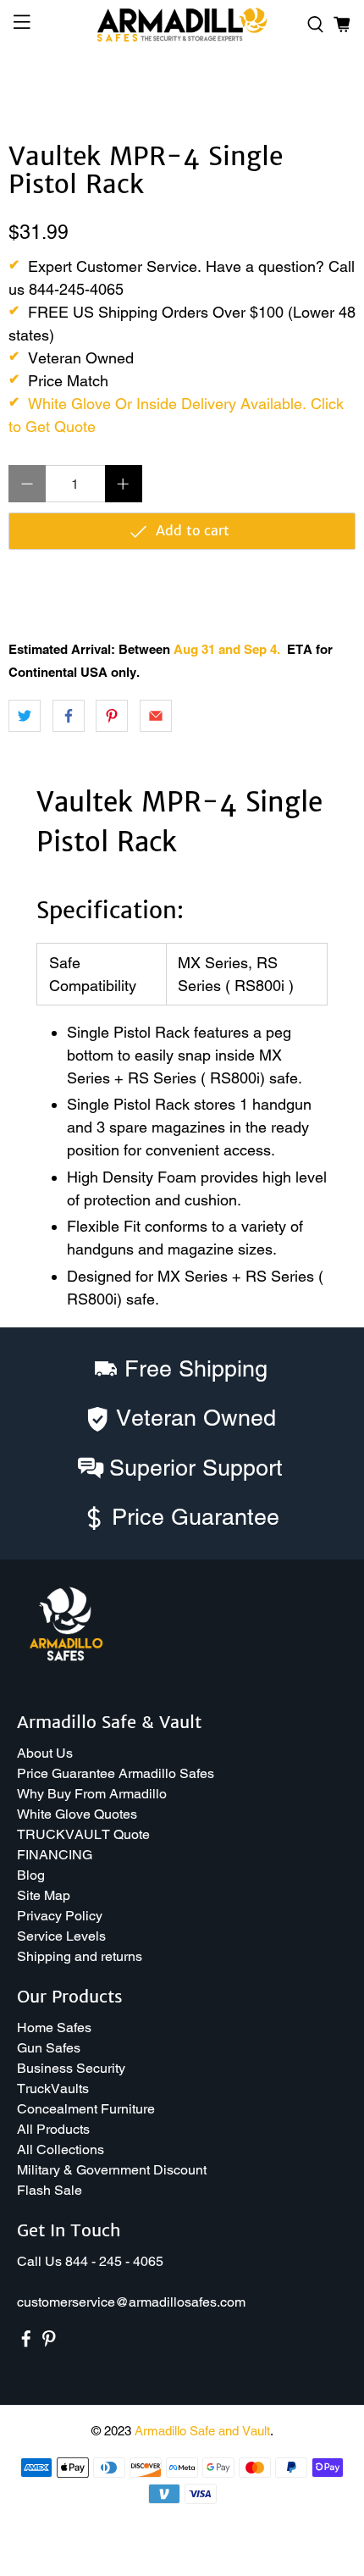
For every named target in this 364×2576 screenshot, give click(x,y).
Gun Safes (49, 2048)
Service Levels (61, 1936)
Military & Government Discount (112, 2170)
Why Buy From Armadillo (92, 1794)
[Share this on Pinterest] (112, 716)
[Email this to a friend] (156, 716)
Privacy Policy (60, 1916)
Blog (31, 1875)
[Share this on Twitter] (25, 716)
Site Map (44, 1895)
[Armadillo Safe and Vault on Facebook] (26, 2343)
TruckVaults (53, 2088)
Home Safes (54, 2028)
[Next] (328, 91)
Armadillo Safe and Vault (202, 2431)
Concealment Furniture (86, 2109)
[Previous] (36, 91)
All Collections (61, 2149)
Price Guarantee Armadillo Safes (116, 1773)
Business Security (71, 2068)
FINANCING (55, 1855)
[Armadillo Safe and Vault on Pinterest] (49, 2343)
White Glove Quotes (77, 1814)
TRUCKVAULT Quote (83, 1834)
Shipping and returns (80, 1956)
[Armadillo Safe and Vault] (182, 25)
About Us (45, 1753)
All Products (53, 2129)
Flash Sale (50, 2190)
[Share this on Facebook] (69, 716)
